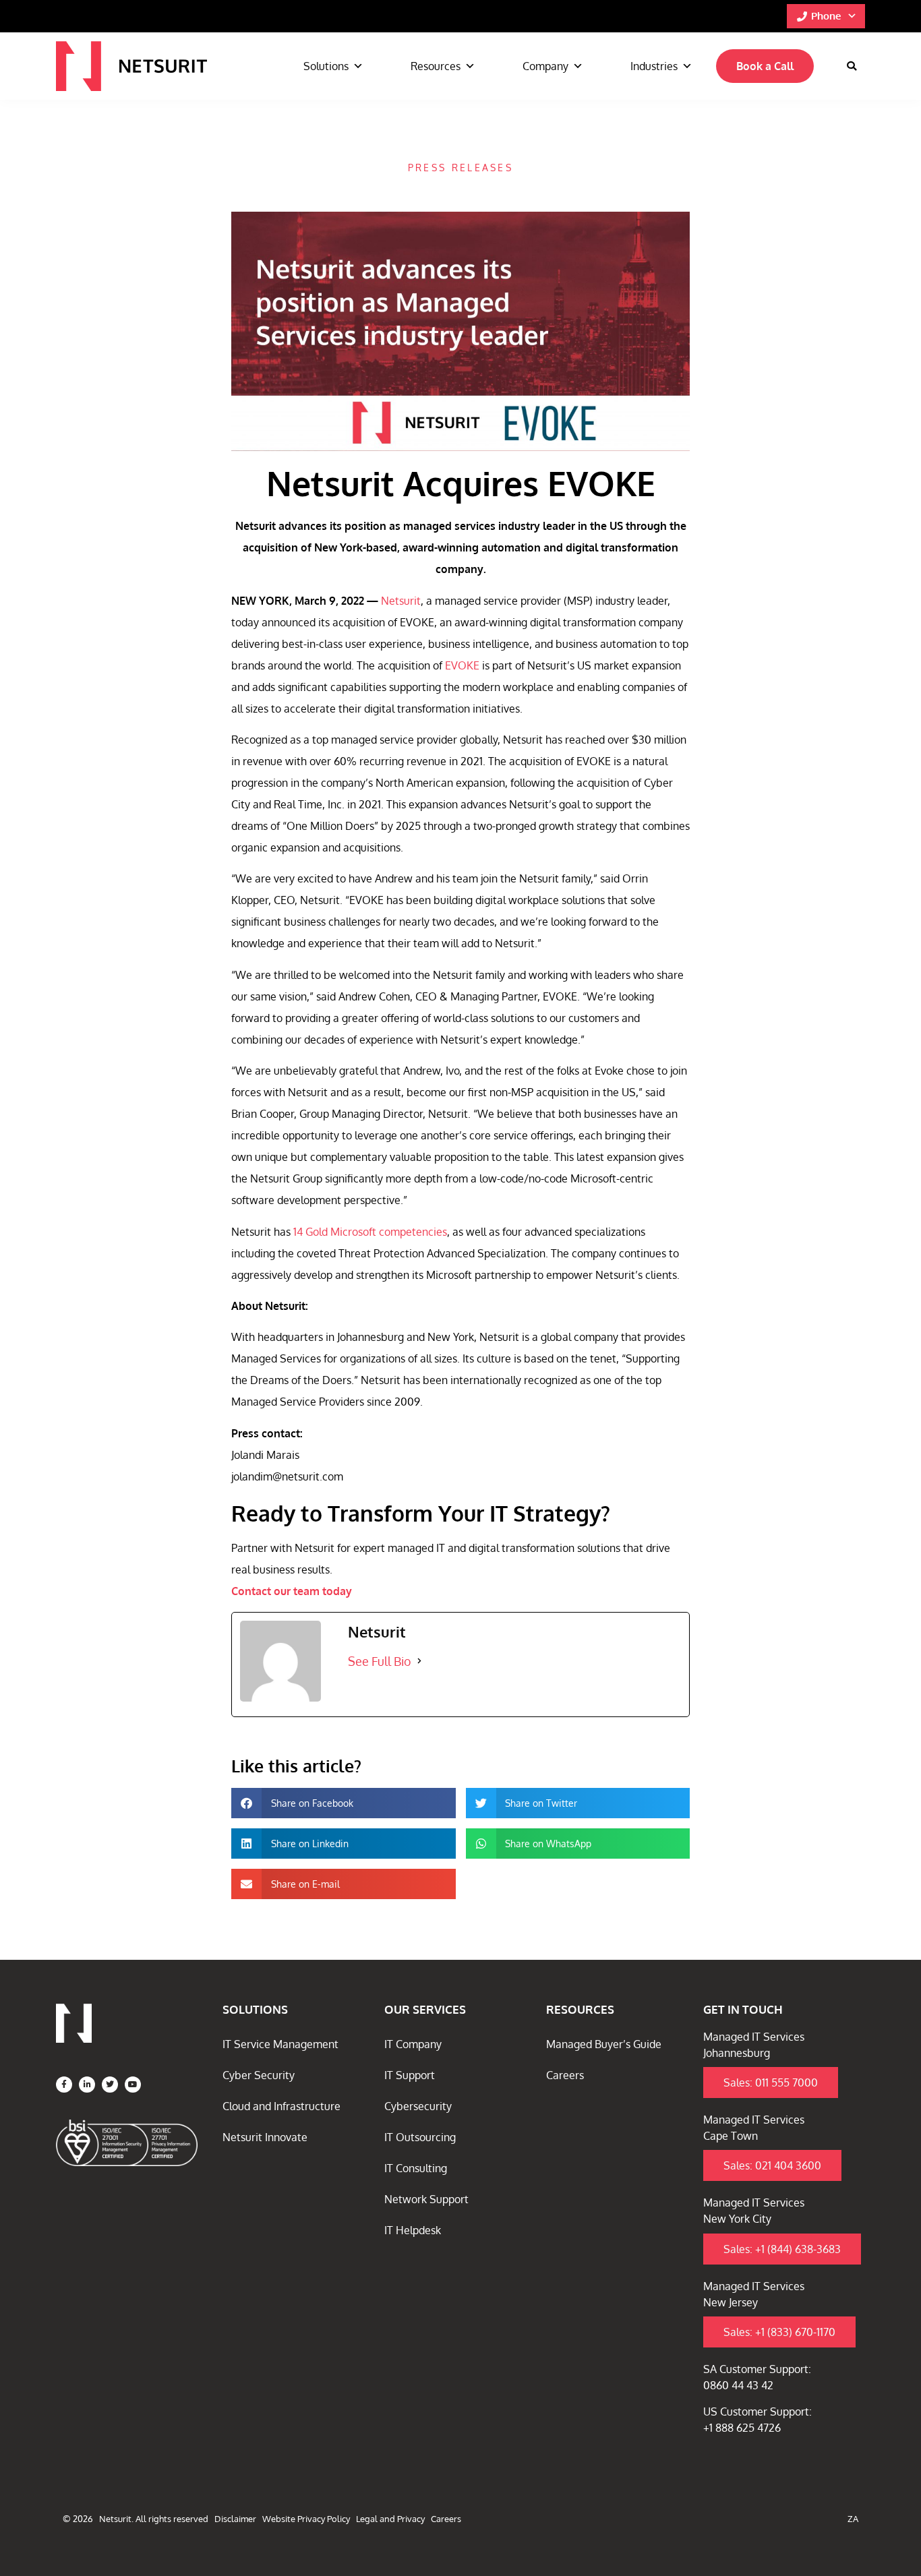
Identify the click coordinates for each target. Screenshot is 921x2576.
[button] (852, 66)
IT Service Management (280, 2044)
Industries (654, 66)
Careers (565, 2075)
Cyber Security (259, 2075)
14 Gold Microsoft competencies (369, 1232)
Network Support (426, 2199)
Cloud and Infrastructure (281, 2106)
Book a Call (765, 66)
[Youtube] (133, 2085)
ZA (853, 2519)
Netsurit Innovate (265, 2137)
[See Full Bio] (419, 1661)
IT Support (410, 2075)
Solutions (326, 66)
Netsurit (401, 601)
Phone (826, 16)
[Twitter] (110, 2085)
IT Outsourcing (420, 2137)
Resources (436, 66)
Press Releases (460, 168)
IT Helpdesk (413, 2230)
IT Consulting (416, 2168)
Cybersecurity (418, 2106)
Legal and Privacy (390, 2519)
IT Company (413, 2044)
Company (545, 66)
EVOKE (462, 665)
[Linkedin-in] (87, 2085)
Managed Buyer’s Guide (604, 2044)
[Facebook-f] (64, 2085)
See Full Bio (380, 1661)
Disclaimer (235, 2519)
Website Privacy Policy (306, 2519)
